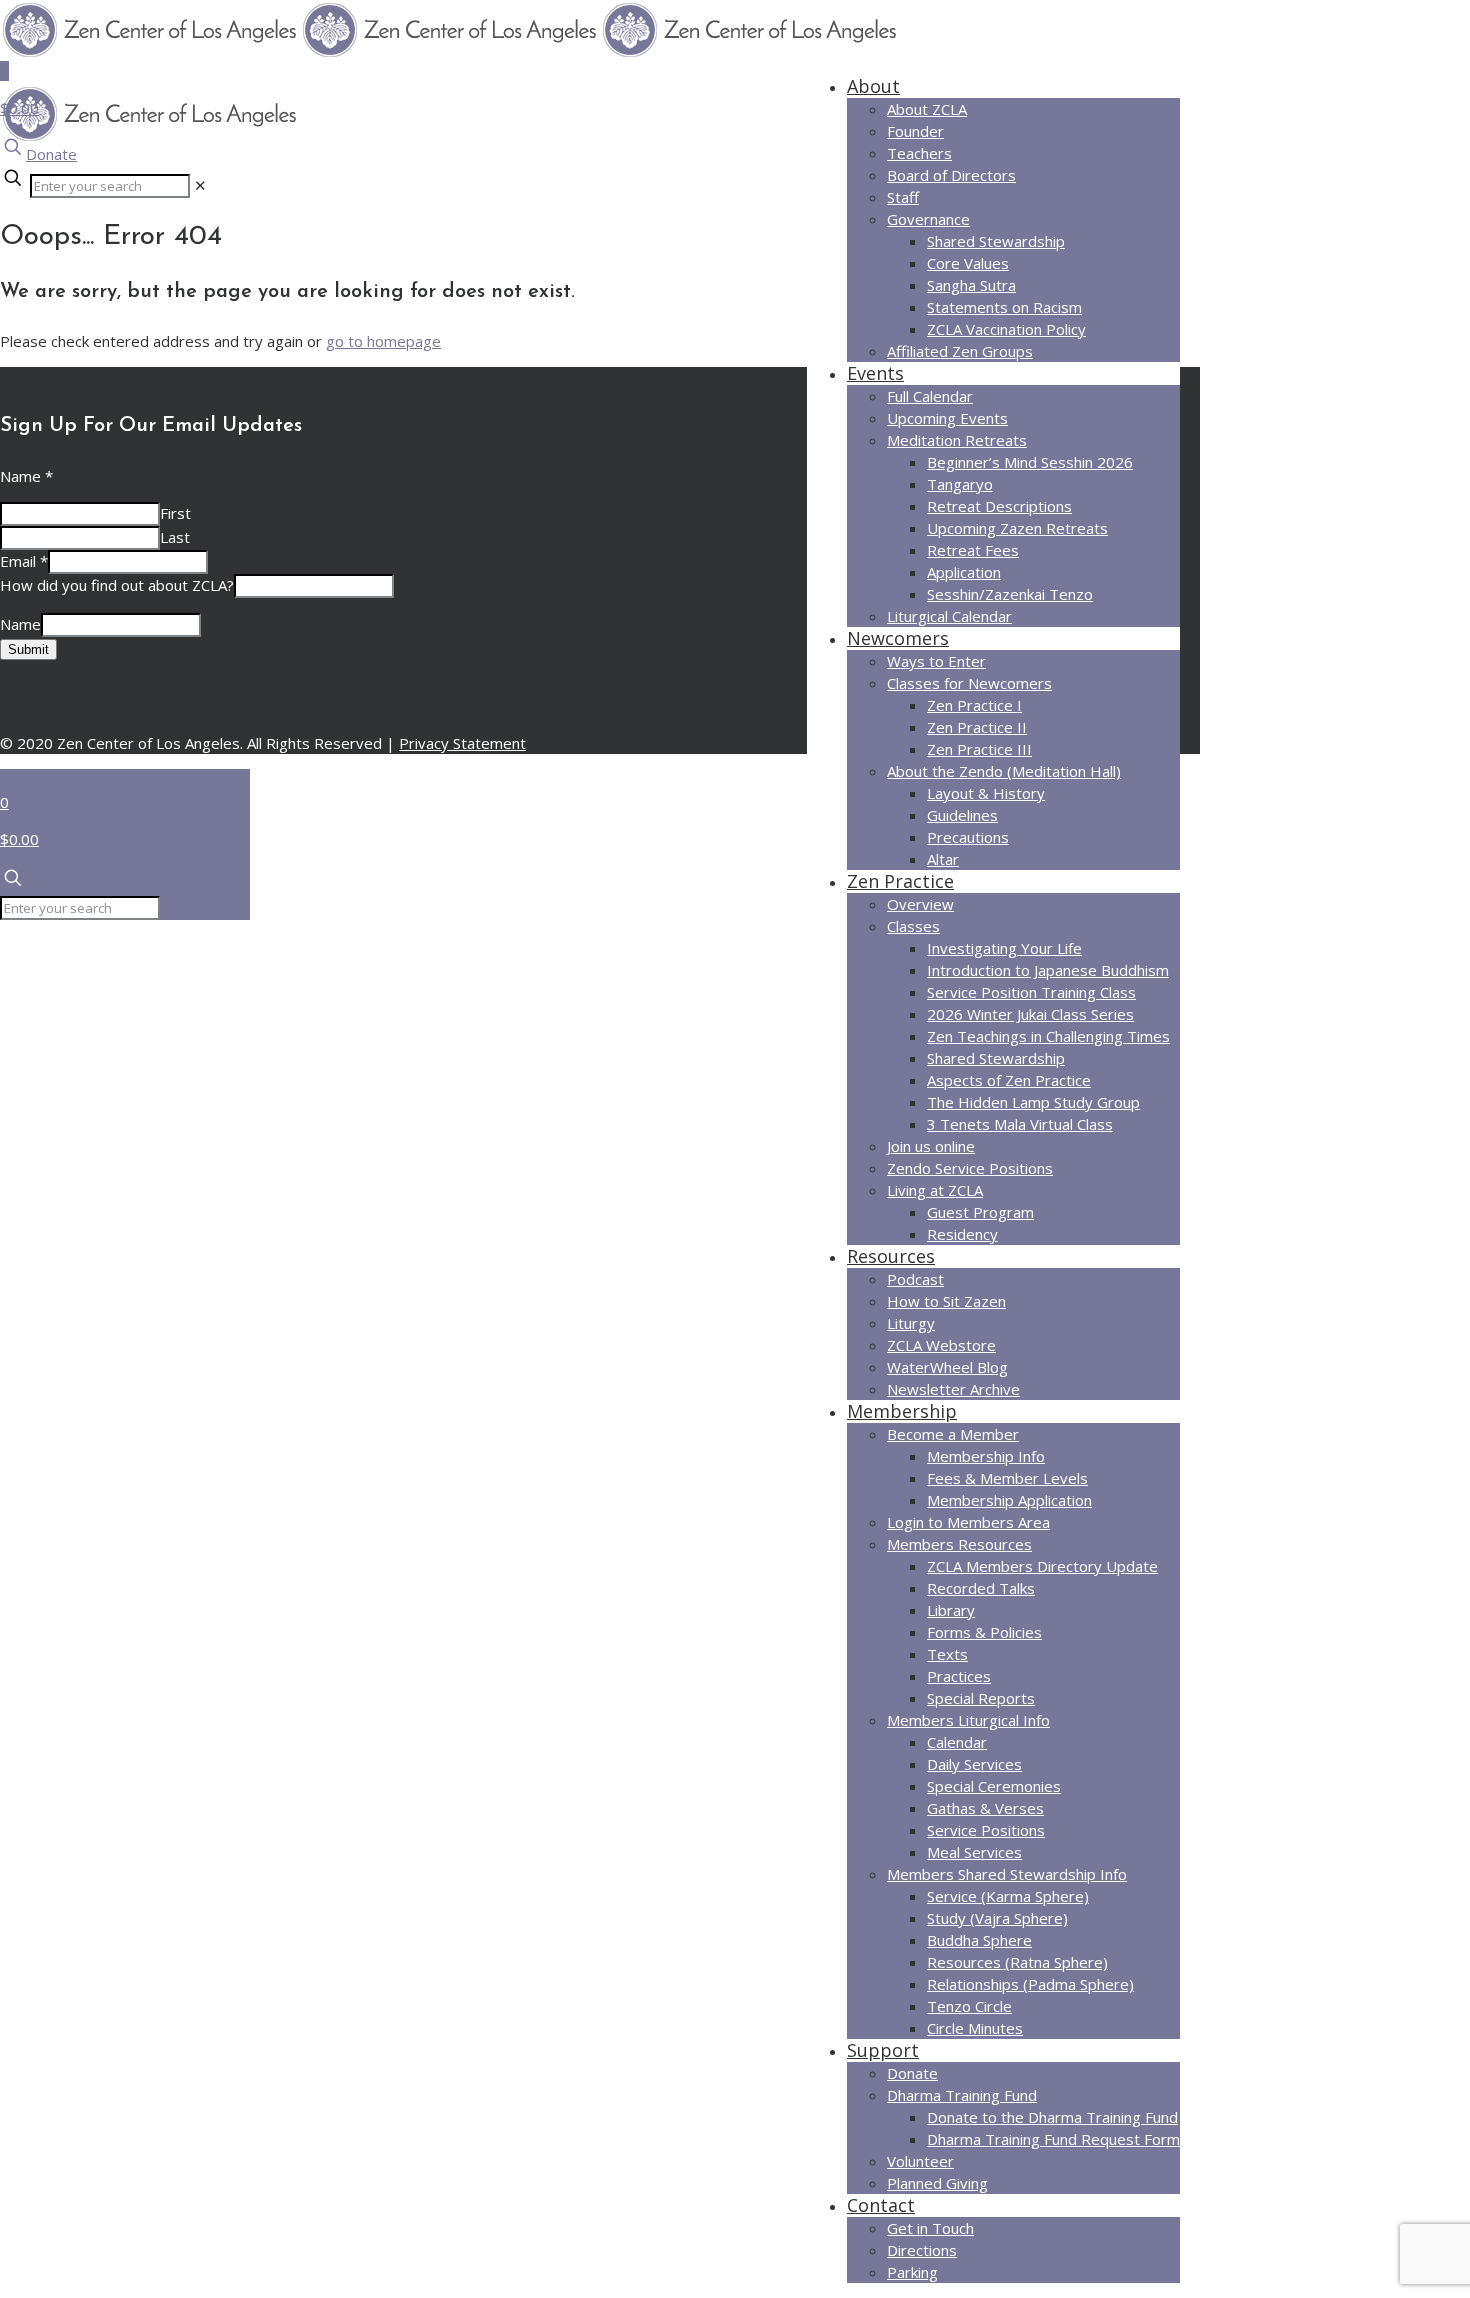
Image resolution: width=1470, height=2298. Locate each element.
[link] (200, 185)
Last (175, 537)
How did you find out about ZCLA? (117, 585)
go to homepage (383, 341)
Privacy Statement (462, 743)
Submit (28, 649)
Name (26, 476)
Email (24, 561)
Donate (51, 154)
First (175, 513)
